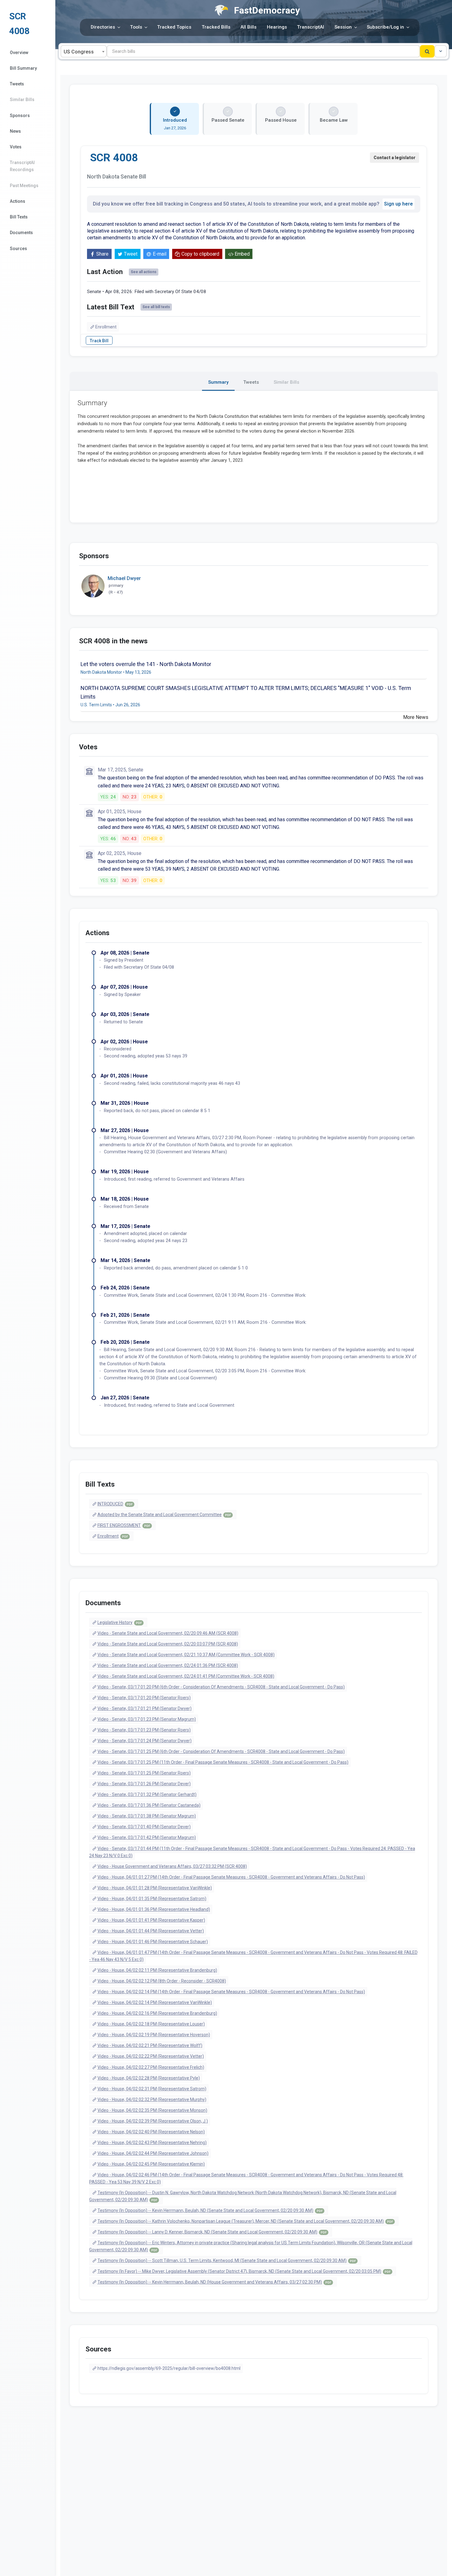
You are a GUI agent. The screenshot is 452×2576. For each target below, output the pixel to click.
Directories (103, 27)
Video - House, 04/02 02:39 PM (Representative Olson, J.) (153, 2121)
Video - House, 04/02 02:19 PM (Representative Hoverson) (154, 2035)
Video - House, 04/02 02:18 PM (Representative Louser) (151, 2024)
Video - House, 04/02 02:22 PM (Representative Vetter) (151, 2056)
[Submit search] (427, 51)
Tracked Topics (174, 27)
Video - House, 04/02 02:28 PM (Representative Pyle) (149, 2078)
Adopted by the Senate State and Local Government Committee (164, 1515)
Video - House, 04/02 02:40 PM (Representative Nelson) (151, 2132)
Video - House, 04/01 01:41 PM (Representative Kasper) (151, 1920)
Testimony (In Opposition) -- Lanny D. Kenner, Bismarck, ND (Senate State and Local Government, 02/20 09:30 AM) (212, 2232)
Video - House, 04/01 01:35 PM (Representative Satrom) (152, 1899)
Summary (218, 382)
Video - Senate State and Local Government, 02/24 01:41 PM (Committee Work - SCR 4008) (186, 1676)
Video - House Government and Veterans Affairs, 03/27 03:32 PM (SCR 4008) (172, 1866)
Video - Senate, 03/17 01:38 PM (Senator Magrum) (147, 1816)
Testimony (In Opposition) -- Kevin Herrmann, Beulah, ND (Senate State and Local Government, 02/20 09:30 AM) (210, 2210)
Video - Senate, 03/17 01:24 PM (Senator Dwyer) (145, 1741)
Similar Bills (22, 100)
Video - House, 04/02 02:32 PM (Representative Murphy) (152, 2100)
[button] (441, 51)
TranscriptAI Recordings (22, 166)
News (15, 131)
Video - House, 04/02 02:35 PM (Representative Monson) (152, 2110)
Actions (18, 201)
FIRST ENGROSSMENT (124, 1525)
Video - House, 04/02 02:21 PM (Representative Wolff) (150, 2045)
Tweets (17, 84)
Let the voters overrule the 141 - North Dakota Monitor (146, 664)
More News (416, 717)
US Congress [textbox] (79, 52)
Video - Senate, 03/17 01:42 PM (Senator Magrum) (147, 1837)
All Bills (248, 27)
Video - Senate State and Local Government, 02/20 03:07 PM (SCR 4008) (168, 1644)
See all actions (144, 272)
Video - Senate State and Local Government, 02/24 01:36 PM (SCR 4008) (168, 1665)
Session (343, 27)
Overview (19, 53)
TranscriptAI (311, 27)
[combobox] (84, 51)
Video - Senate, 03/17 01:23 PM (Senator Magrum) (147, 1719)
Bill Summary (23, 68)
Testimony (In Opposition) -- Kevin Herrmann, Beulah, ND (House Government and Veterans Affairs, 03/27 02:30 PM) (214, 2282)
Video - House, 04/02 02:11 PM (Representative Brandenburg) (157, 1970)
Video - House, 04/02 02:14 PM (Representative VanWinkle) (155, 2002)
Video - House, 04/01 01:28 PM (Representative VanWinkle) (155, 1888)
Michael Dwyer (124, 578)
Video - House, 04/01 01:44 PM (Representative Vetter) (151, 1931)
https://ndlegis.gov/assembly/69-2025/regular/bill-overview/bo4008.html (169, 2368)
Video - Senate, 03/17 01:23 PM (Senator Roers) (144, 1730)
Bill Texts (19, 217)
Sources (18, 249)
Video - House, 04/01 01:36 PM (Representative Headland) (154, 1909)
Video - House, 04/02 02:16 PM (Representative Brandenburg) (157, 2013)
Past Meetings (24, 186)
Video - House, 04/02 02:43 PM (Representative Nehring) (152, 2143)
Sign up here (398, 204)
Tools (136, 27)
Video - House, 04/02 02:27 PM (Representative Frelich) (151, 2067)
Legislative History (120, 1622)
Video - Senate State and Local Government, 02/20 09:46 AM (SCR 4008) (168, 1633)
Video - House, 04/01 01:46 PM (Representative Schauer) (153, 1942)
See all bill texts (156, 307)
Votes (16, 147)
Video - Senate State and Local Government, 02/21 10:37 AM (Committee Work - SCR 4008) (186, 1655)
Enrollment (106, 327)
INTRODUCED (115, 1504)
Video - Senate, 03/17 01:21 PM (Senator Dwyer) (145, 1708)
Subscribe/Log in (385, 27)
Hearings (277, 27)
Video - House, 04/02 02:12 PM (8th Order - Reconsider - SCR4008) (162, 1981)
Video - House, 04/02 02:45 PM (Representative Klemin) (151, 2164)
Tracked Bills (216, 27)
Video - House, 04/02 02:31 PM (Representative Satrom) (152, 2089)
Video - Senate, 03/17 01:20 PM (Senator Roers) (144, 1698)
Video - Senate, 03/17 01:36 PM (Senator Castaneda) (149, 1805)
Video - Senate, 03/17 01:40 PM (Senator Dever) (144, 1827)
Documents (21, 233)
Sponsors (20, 116)
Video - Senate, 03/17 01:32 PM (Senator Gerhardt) (147, 1794)
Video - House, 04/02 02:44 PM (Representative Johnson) (153, 2153)
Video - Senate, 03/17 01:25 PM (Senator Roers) (144, 1773)
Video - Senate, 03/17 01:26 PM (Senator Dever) (144, 1784)
